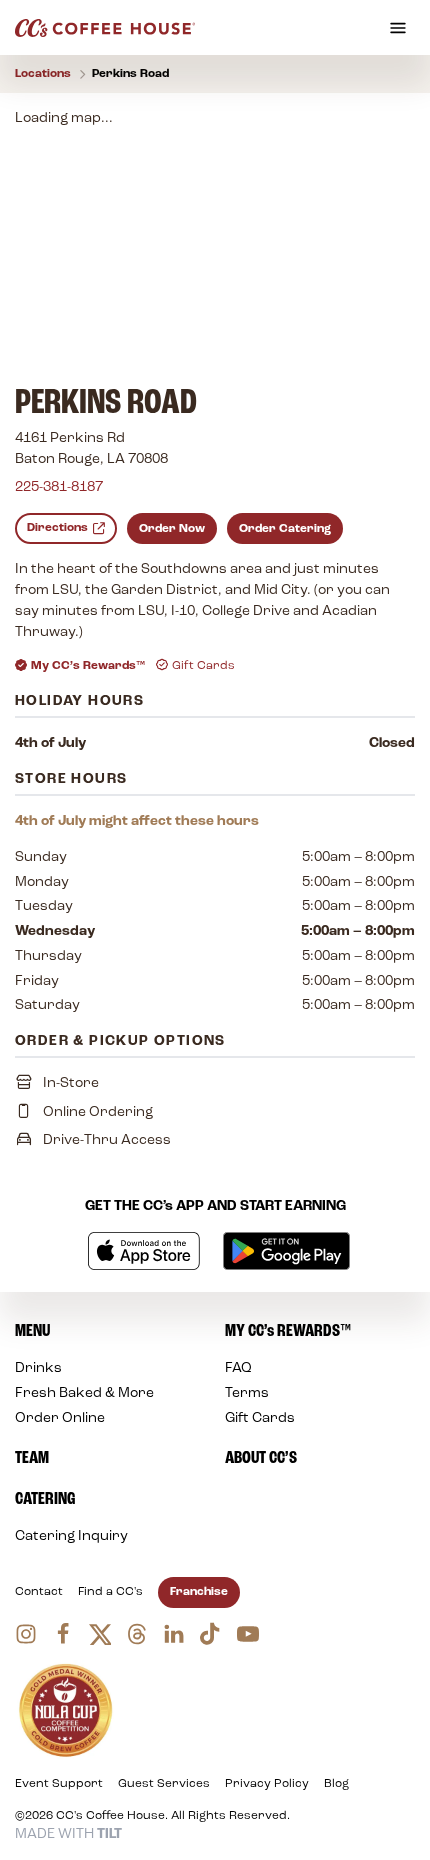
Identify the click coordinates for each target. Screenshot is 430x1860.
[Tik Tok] (211, 1634)
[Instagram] (26, 1634)
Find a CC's (110, 1592)
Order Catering (285, 529)
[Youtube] (248, 1634)
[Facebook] (63, 1634)
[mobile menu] (398, 28)
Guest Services (164, 1784)
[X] (100, 1634)
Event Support (59, 1784)
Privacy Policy (267, 1784)
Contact (39, 1592)
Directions (57, 528)
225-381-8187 (59, 487)
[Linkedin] (174, 1634)
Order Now (172, 529)
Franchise (199, 1592)
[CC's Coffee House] (105, 28)
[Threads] (137, 1634)
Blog (336, 1784)
